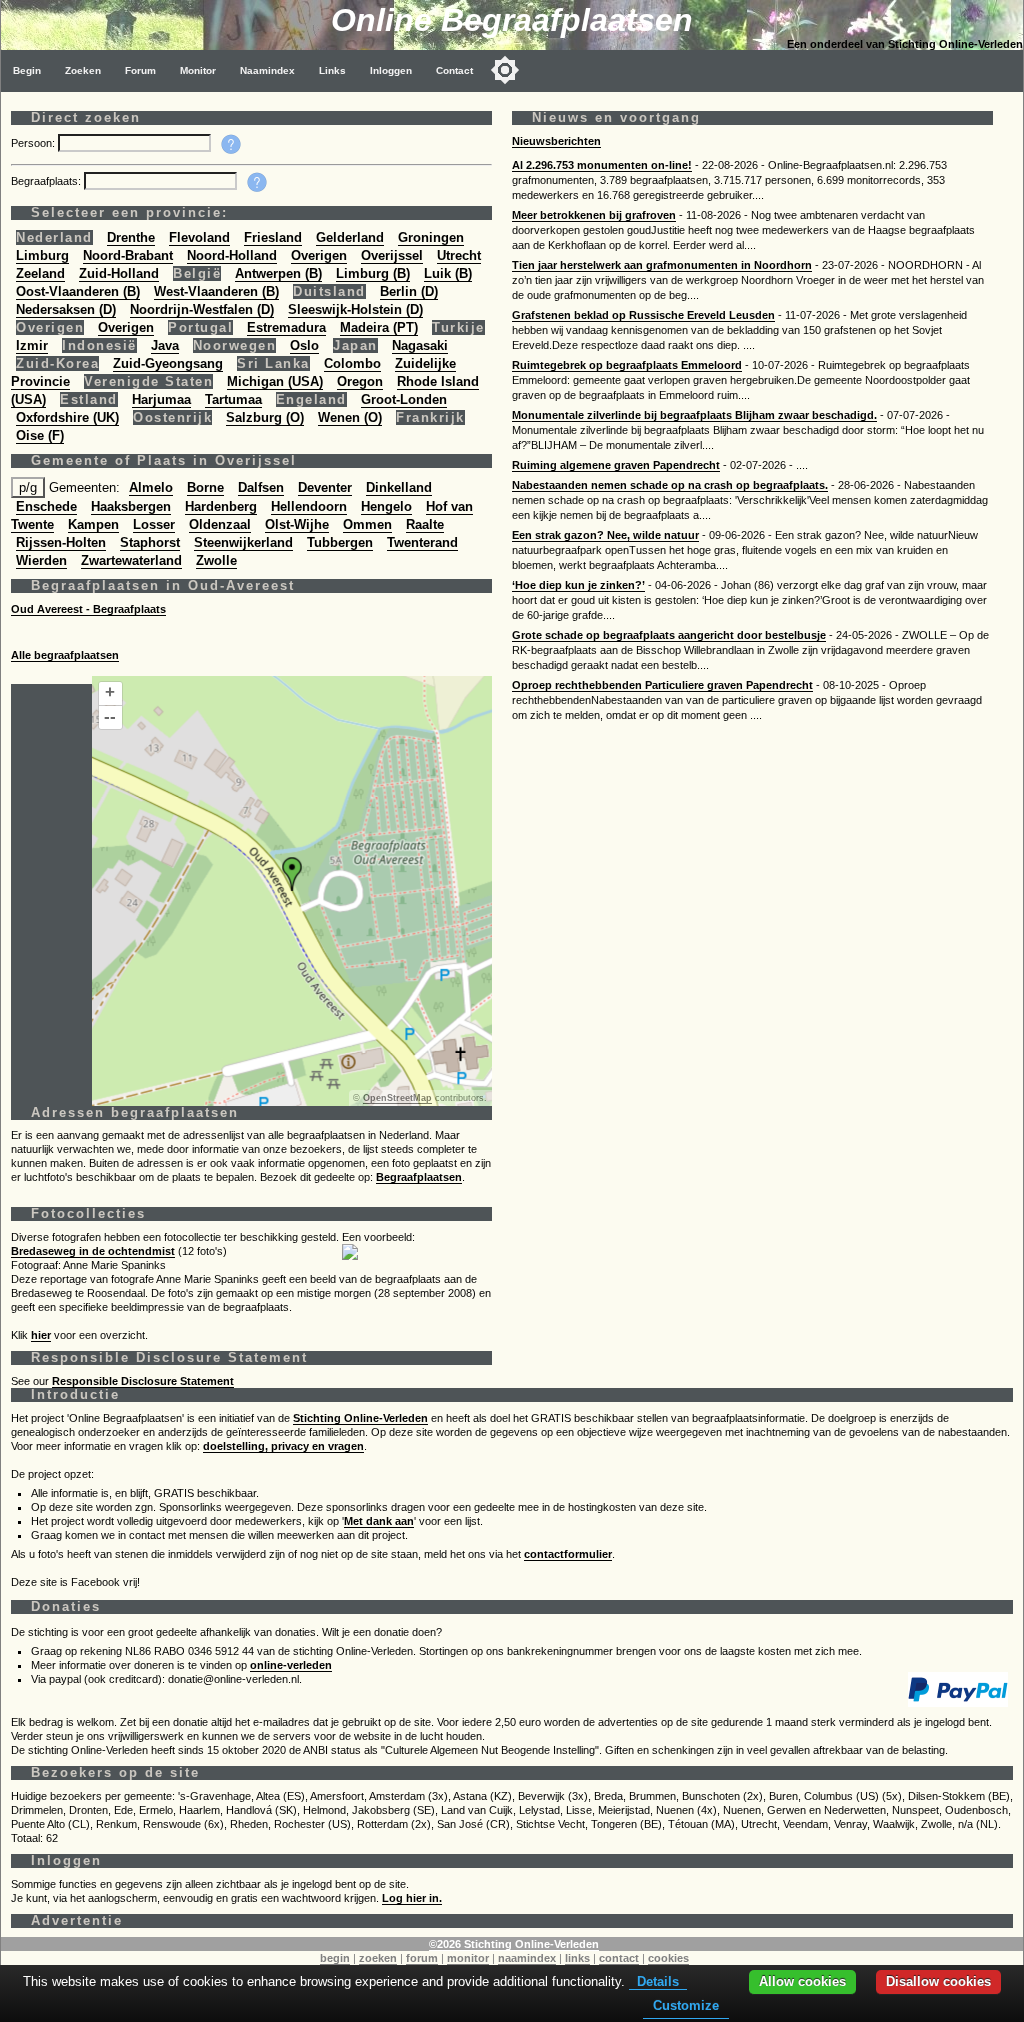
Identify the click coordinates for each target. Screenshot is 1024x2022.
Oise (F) (40, 435)
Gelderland (350, 237)
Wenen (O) (350, 417)
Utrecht (459, 255)
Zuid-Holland (119, 273)
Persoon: (34, 143)
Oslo (304, 345)
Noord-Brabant (128, 255)
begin (335, 1958)
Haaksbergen (131, 506)
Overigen (319, 255)
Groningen (431, 237)
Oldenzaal (220, 524)
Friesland (273, 237)
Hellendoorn (309, 506)
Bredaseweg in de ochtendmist (93, 1251)
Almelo (151, 487)
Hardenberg (221, 506)
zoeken (378, 1958)
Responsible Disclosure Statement (143, 1381)
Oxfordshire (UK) (67, 417)
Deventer (325, 487)
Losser (154, 524)
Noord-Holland (232, 255)
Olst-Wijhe (297, 524)
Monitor (198, 70)
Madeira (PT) (379, 327)
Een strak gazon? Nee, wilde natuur (605, 535)
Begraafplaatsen (419, 1177)
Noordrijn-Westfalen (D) (202, 309)
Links (332, 70)
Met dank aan (379, 1521)
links (577, 1958)
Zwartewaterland (131, 560)
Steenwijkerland (243, 542)
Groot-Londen (404, 399)
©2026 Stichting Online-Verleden (514, 1944)
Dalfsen (261, 487)
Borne (205, 487)
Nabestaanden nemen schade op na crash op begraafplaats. (670, 485)
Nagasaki (420, 345)
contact (619, 1958)
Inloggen (391, 70)
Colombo (352, 363)
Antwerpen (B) (278, 273)
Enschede (46, 506)
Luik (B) (448, 273)
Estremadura (286, 327)
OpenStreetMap (397, 1098)
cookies (668, 1958)
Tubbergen (340, 542)
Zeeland (40, 273)
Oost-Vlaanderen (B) (78, 291)
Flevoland (199, 237)
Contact (454, 70)
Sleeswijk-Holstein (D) (355, 309)
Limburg (42, 255)
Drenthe (131, 237)
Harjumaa (161, 399)
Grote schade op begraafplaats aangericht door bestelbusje (669, 635)
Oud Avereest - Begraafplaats (88, 609)
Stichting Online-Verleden (360, 1418)
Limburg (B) (373, 273)
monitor (468, 1958)
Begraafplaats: (47, 181)
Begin (27, 70)
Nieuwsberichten (556, 141)
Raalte (425, 524)
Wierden (41, 560)
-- (110, 716)
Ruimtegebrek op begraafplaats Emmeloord (627, 365)
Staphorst (150, 542)
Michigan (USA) (275, 381)
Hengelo (386, 506)
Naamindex (267, 70)
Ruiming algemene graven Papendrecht (616, 465)
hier (41, 1335)
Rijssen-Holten (61, 542)
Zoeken (83, 70)
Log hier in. (412, 1898)
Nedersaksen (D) (66, 309)
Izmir (32, 345)
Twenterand (422, 542)
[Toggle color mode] (505, 70)
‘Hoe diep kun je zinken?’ (578, 585)
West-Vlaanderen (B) (216, 291)
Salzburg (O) (265, 417)
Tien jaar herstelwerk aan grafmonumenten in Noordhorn (662, 265)
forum (422, 1958)
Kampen (93, 524)
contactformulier (568, 1554)
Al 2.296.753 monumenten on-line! (602, 165)
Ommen (367, 524)
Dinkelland (399, 487)
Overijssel (392, 255)
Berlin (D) (409, 291)
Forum (140, 70)
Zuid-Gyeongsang (168, 363)
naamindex (527, 1958)
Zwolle (216, 560)
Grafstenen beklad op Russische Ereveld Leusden (643, 315)
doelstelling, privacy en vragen (283, 1446)
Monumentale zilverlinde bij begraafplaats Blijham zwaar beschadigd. (694, 415)
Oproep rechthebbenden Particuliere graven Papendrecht (662, 685)
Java (165, 345)
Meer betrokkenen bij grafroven (594, 215)
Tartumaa (233, 399)
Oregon (360, 381)
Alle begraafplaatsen (65, 655)
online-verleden (291, 1665)
